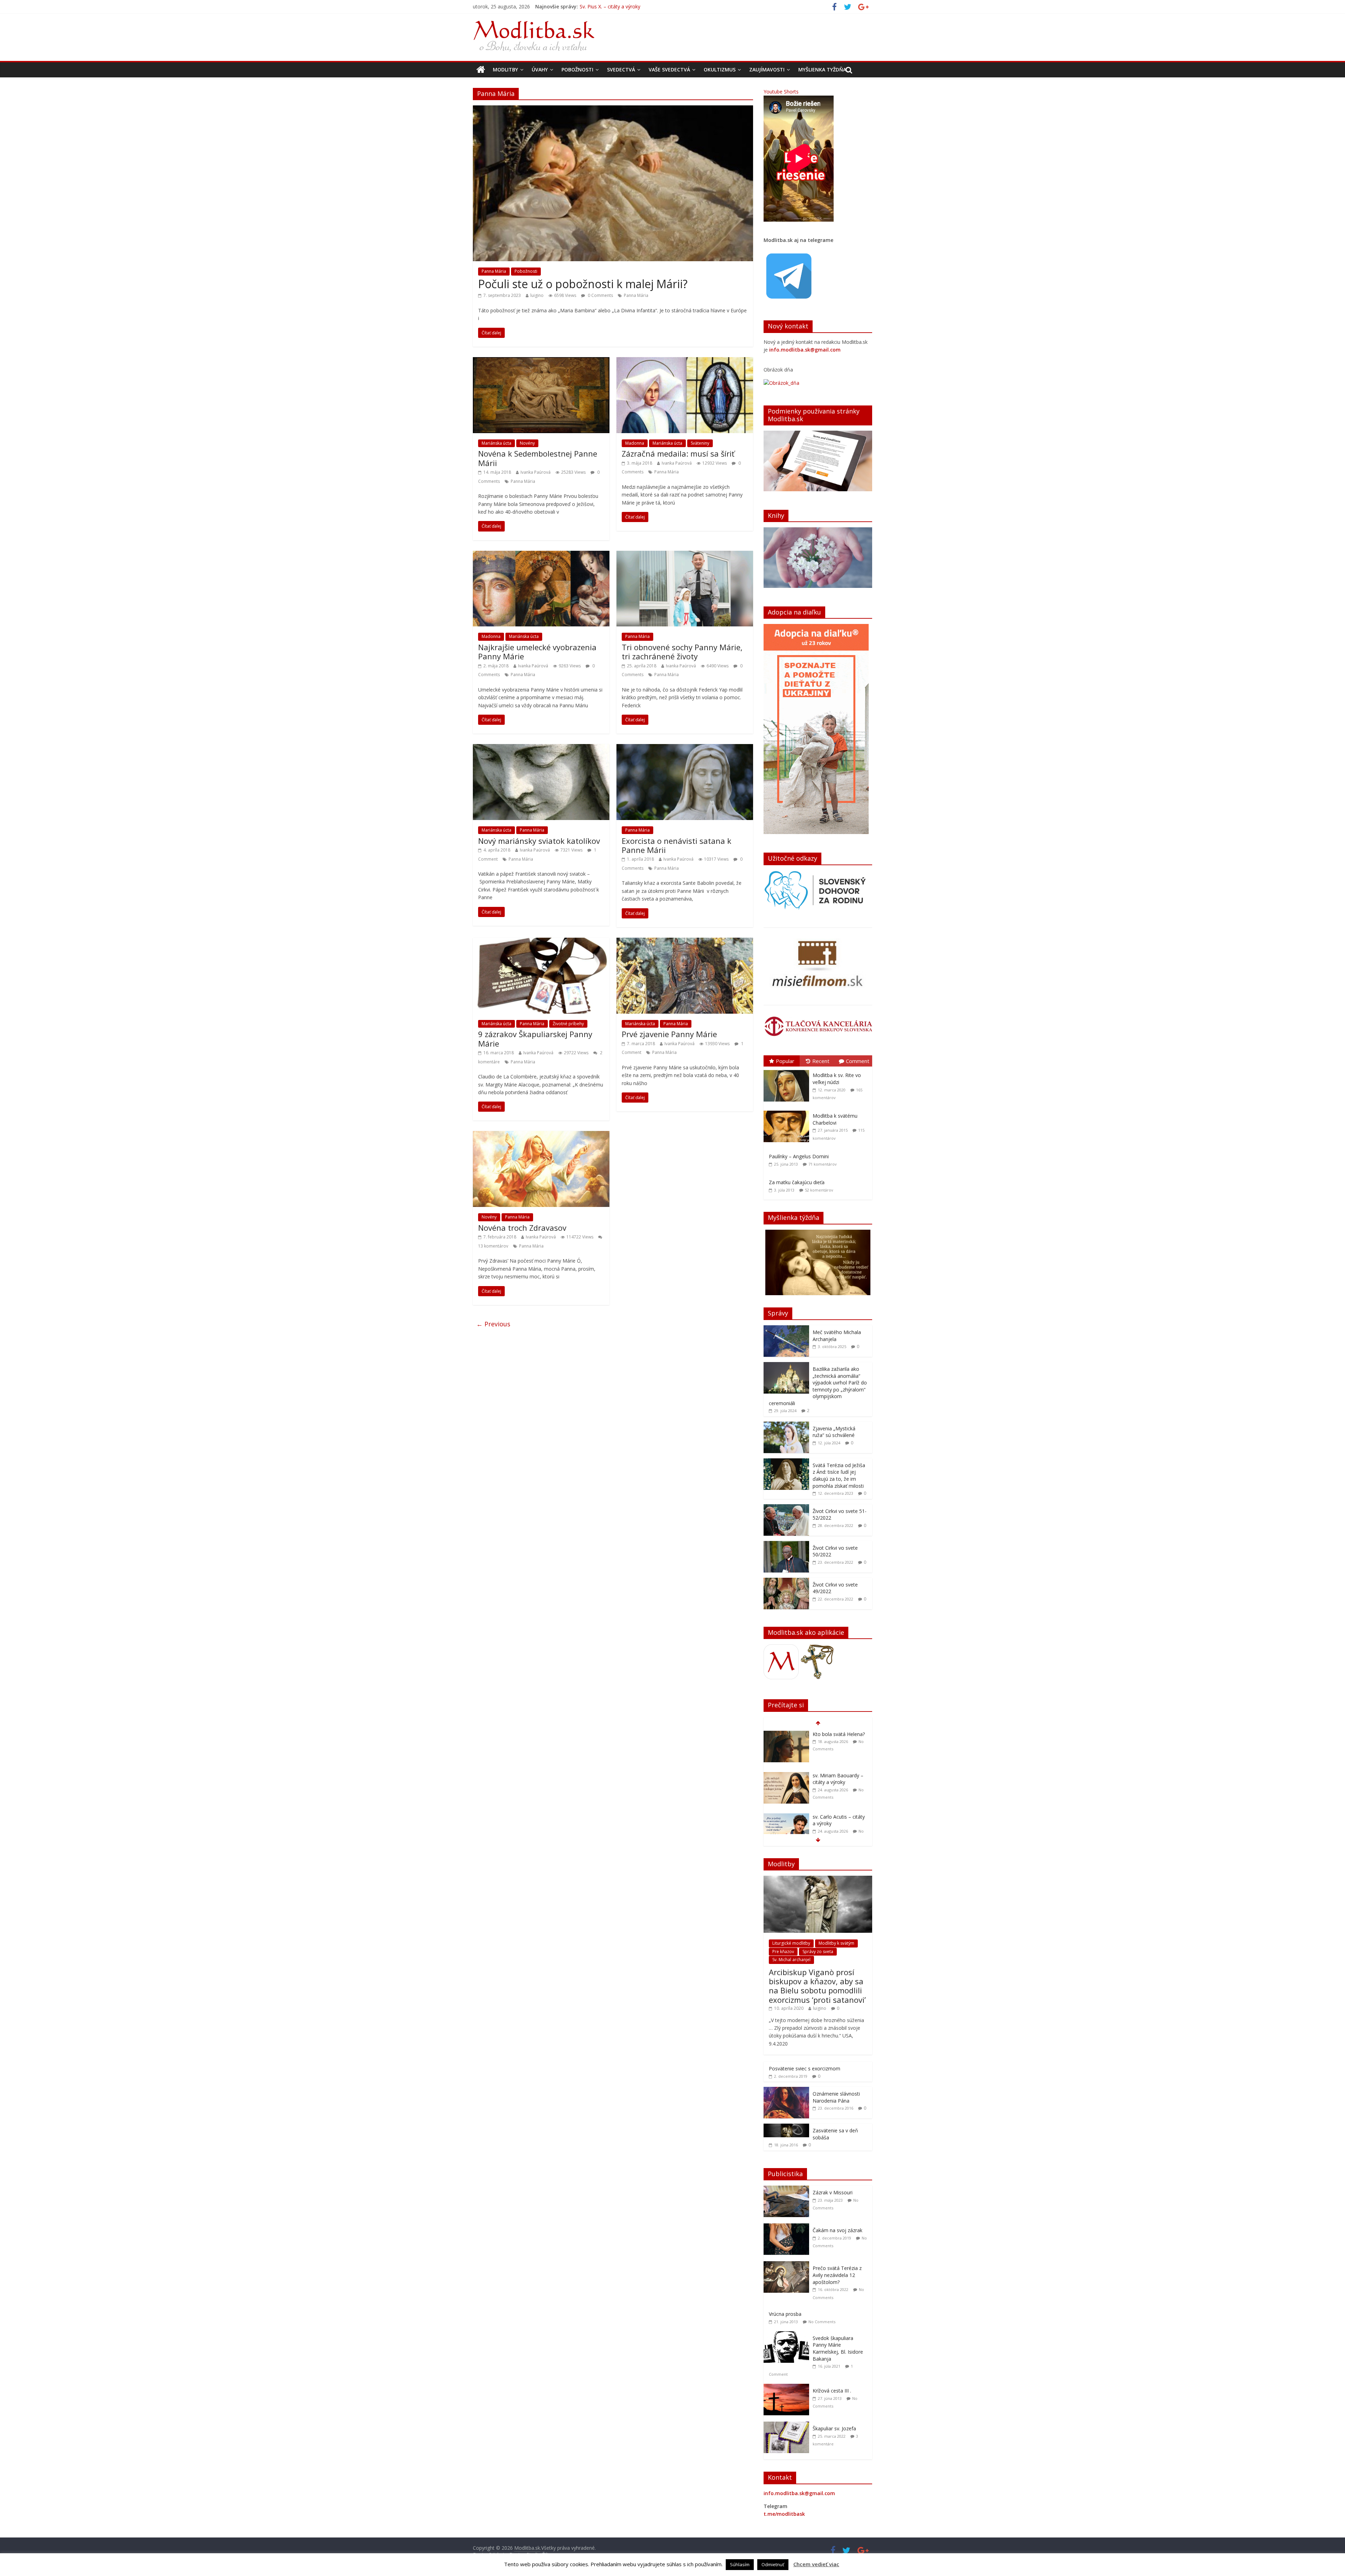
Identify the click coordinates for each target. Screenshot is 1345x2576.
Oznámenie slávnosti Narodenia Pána (836, 2097)
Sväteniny (700, 443)
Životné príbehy (568, 1024)
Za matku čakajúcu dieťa (797, 1182)
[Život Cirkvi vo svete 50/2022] (786, 1545)
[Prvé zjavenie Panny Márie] (685, 942)
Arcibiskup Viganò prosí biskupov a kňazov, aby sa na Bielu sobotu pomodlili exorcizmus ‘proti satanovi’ (817, 1986)
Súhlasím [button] (740, 2564)
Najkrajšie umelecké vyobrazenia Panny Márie (537, 652)
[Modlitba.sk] (481, 70)
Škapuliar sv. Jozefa (834, 2428)
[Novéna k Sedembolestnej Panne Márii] (541, 361)
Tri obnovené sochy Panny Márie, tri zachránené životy (682, 652)
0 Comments (600, 295)
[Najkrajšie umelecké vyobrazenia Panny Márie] (541, 555)
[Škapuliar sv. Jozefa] (788, 2425)
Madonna (635, 443)
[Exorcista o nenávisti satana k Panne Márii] (685, 748)
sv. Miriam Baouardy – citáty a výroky (622, 6)
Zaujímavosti (767, 70)
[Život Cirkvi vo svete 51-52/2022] (786, 1508)
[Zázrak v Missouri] (788, 2189)
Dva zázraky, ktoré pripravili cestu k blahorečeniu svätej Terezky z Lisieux (835, 1786)
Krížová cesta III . (832, 2391)
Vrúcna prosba (785, 2314)
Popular (785, 1061)
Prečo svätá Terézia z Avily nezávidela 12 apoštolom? (837, 2275)
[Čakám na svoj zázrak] (788, 2227)
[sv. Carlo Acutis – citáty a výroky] (786, 1734)
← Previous (493, 1324)
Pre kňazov (783, 1952)
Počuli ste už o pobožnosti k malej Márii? (583, 284)
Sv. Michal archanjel (791, 1960)
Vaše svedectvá (669, 70)
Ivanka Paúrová (536, 472)
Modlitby (505, 70)
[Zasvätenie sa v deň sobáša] (786, 2127)
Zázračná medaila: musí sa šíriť (678, 453)
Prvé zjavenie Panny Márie (669, 1034)
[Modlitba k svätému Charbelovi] (788, 1111)
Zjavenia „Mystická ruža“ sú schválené (834, 1432)
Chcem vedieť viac (816, 2564)
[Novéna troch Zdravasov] (541, 1135)
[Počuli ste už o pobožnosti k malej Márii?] (613, 110)
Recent (821, 1061)
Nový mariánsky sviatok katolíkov (539, 841)
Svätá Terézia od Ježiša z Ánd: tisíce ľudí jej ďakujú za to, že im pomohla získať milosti (839, 1476)
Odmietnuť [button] (773, 2564)
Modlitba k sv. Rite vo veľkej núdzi (837, 1079)
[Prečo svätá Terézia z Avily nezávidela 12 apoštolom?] (788, 2265)
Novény (527, 443)
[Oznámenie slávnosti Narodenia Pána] (786, 2091)
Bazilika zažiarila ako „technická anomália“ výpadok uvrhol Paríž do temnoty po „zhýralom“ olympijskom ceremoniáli (818, 1386)
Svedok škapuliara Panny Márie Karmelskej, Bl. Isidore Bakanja (838, 2348)
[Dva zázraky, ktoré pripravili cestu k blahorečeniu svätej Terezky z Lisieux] (786, 1776)
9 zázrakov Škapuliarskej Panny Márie (535, 1039)
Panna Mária (494, 271)
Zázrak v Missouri (833, 2192)
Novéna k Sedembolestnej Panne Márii (538, 458)
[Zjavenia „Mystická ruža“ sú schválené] (786, 1425)
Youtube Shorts (781, 92)
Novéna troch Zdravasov (522, 1228)
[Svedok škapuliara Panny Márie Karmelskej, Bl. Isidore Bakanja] (788, 2335)
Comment (858, 1061)
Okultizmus (720, 70)
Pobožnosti (577, 70)
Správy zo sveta (818, 1952)
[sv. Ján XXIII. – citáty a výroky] (786, 1827)
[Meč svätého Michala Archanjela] (786, 1329)
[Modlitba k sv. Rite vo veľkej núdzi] (788, 1070)
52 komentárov (819, 1190)
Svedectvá (621, 70)
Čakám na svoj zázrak (837, 2230)
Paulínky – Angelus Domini (799, 1156)
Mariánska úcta (496, 443)
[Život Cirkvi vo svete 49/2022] (786, 1581)
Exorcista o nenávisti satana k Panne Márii (677, 845)
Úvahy (540, 70)
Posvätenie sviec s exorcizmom (805, 2068)
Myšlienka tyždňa (822, 70)
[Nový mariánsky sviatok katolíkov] (541, 748)
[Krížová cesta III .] (788, 2387)
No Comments (822, 2322)
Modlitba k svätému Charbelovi (835, 1119)
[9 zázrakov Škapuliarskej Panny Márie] (541, 942)
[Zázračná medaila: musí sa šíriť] (685, 361)
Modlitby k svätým (836, 1943)
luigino (537, 295)
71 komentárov (823, 1164)
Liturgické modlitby (791, 1943)
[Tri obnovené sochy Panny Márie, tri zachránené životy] (685, 555)
